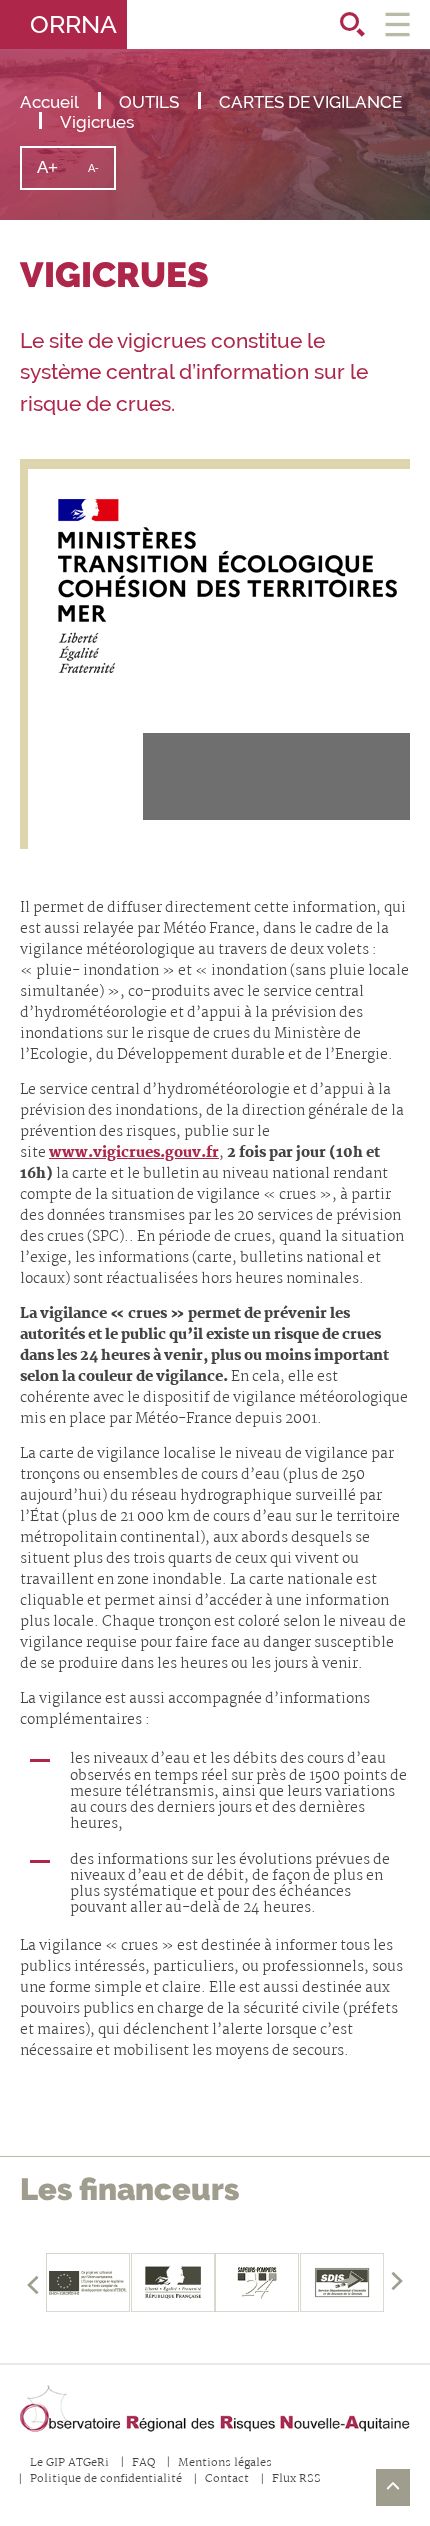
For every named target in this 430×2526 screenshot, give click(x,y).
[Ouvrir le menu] (397, 24)
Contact (227, 2479)
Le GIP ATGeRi (69, 2463)
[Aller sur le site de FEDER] (88, 2283)
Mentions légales (225, 2463)
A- (101, 174)
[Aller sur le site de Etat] (173, 2283)
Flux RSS (296, 2479)
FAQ (143, 2463)
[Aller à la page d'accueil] (215, 2409)
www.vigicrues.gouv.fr (134, 1153)
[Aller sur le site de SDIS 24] (257, 2283)
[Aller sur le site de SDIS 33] (342, 2283)
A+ (55, 172)
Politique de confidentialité (106, 2479)
